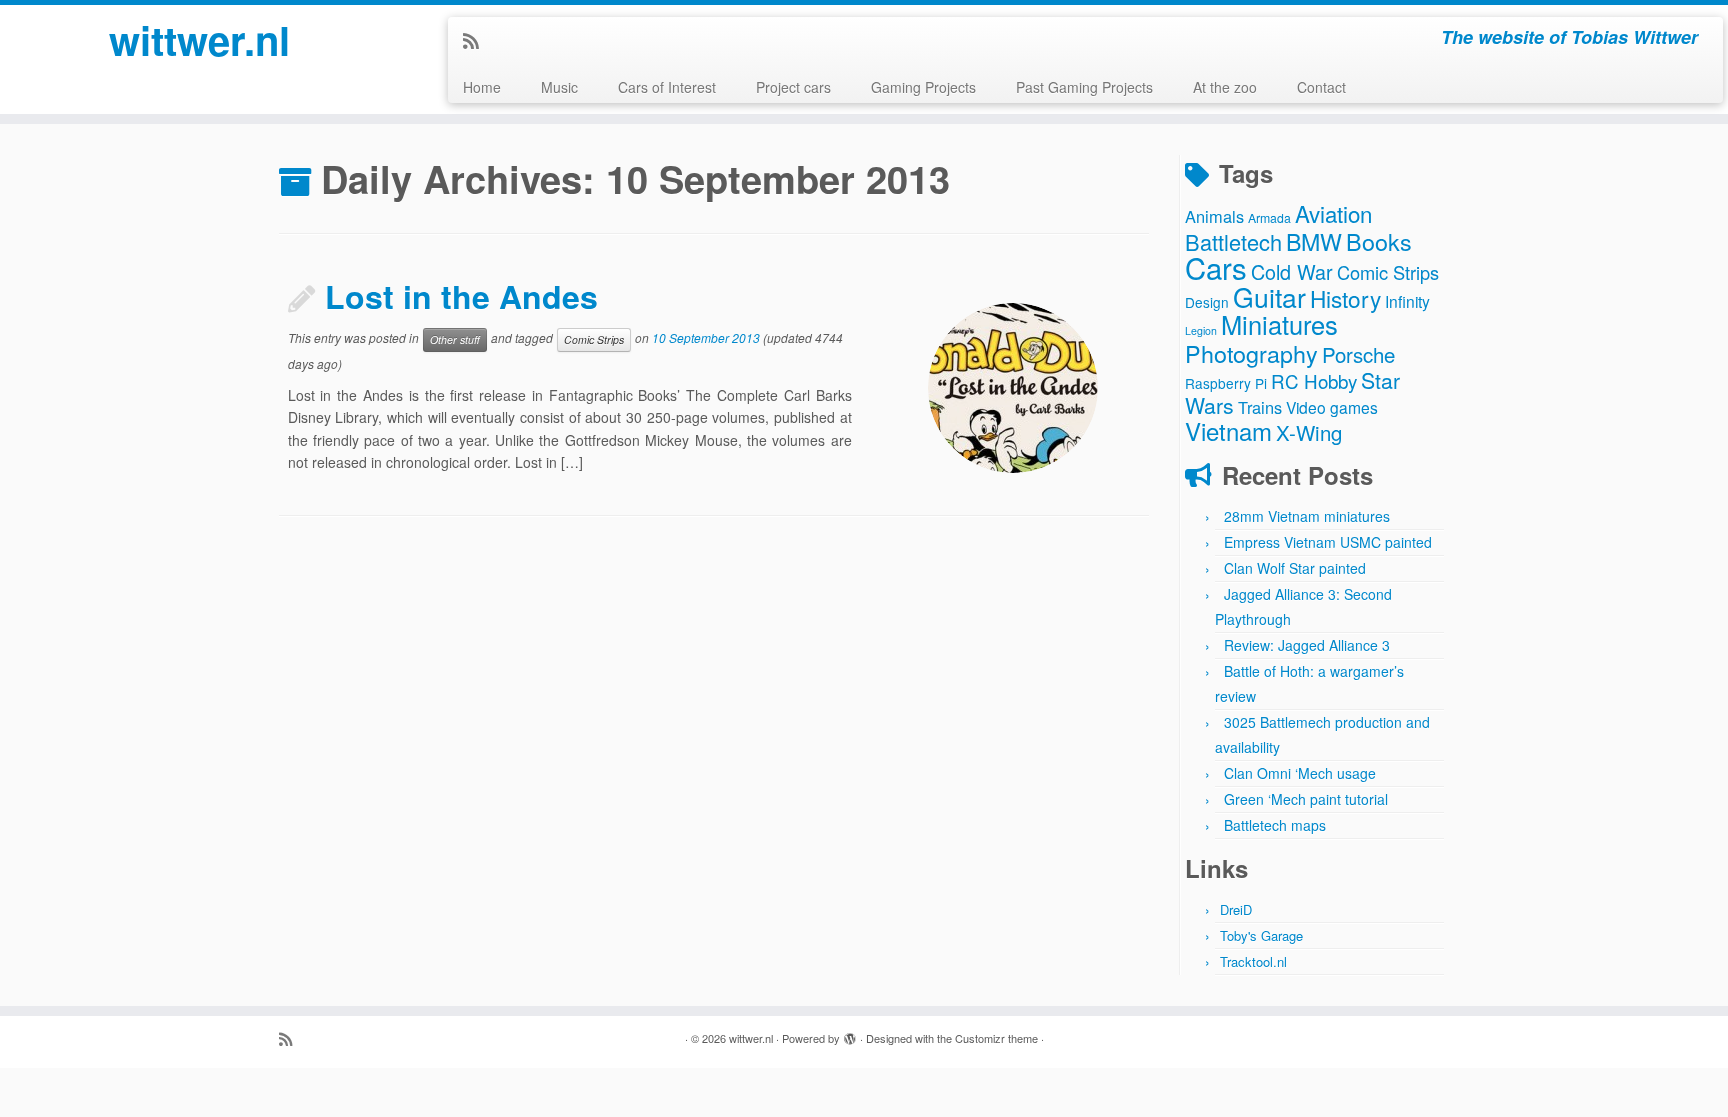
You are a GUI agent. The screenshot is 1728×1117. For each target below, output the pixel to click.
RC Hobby (1314, 380)
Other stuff (455, 339)
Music (559, 87)
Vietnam (1228, 430)
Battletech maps (1275, 825)
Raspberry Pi (1226, 383)
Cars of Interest (667, 87)
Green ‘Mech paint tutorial (1306, 799)
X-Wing (1309, 432)
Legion (1201, 330)
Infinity (1407, 301)
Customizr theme (996, 1038)
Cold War (1292, 271)
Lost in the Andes (461, 296)
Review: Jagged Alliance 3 (1307, 645)
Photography (1251, 353)
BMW (1314, 241)
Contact (1321, 87)
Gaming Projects (923, 87)
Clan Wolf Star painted (1295, 568)
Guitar (1269, 296)
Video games (1332, 407)
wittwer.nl (199, 40)
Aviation (1333, 213)
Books (1379, 241)
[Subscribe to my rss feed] (477, 40)
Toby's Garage (1261, 935)
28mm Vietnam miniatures (1307, 516)
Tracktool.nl (1253, 961)
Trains (1260, 407)
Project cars (793, 87)
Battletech (1233, 241)
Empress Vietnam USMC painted (1328, 542)
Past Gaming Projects (1084, 87)
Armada (1269, 217)
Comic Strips (594, 339)
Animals (1214, 216)
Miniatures (1279, 324)
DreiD (1236, 909)
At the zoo (1225, 87)
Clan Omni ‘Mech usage (1300, 773)
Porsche (1358, 354)
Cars (1216, 267)
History (1345, 298)
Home (482, 87)
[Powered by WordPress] (850, 1034)
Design (1207, 302)
